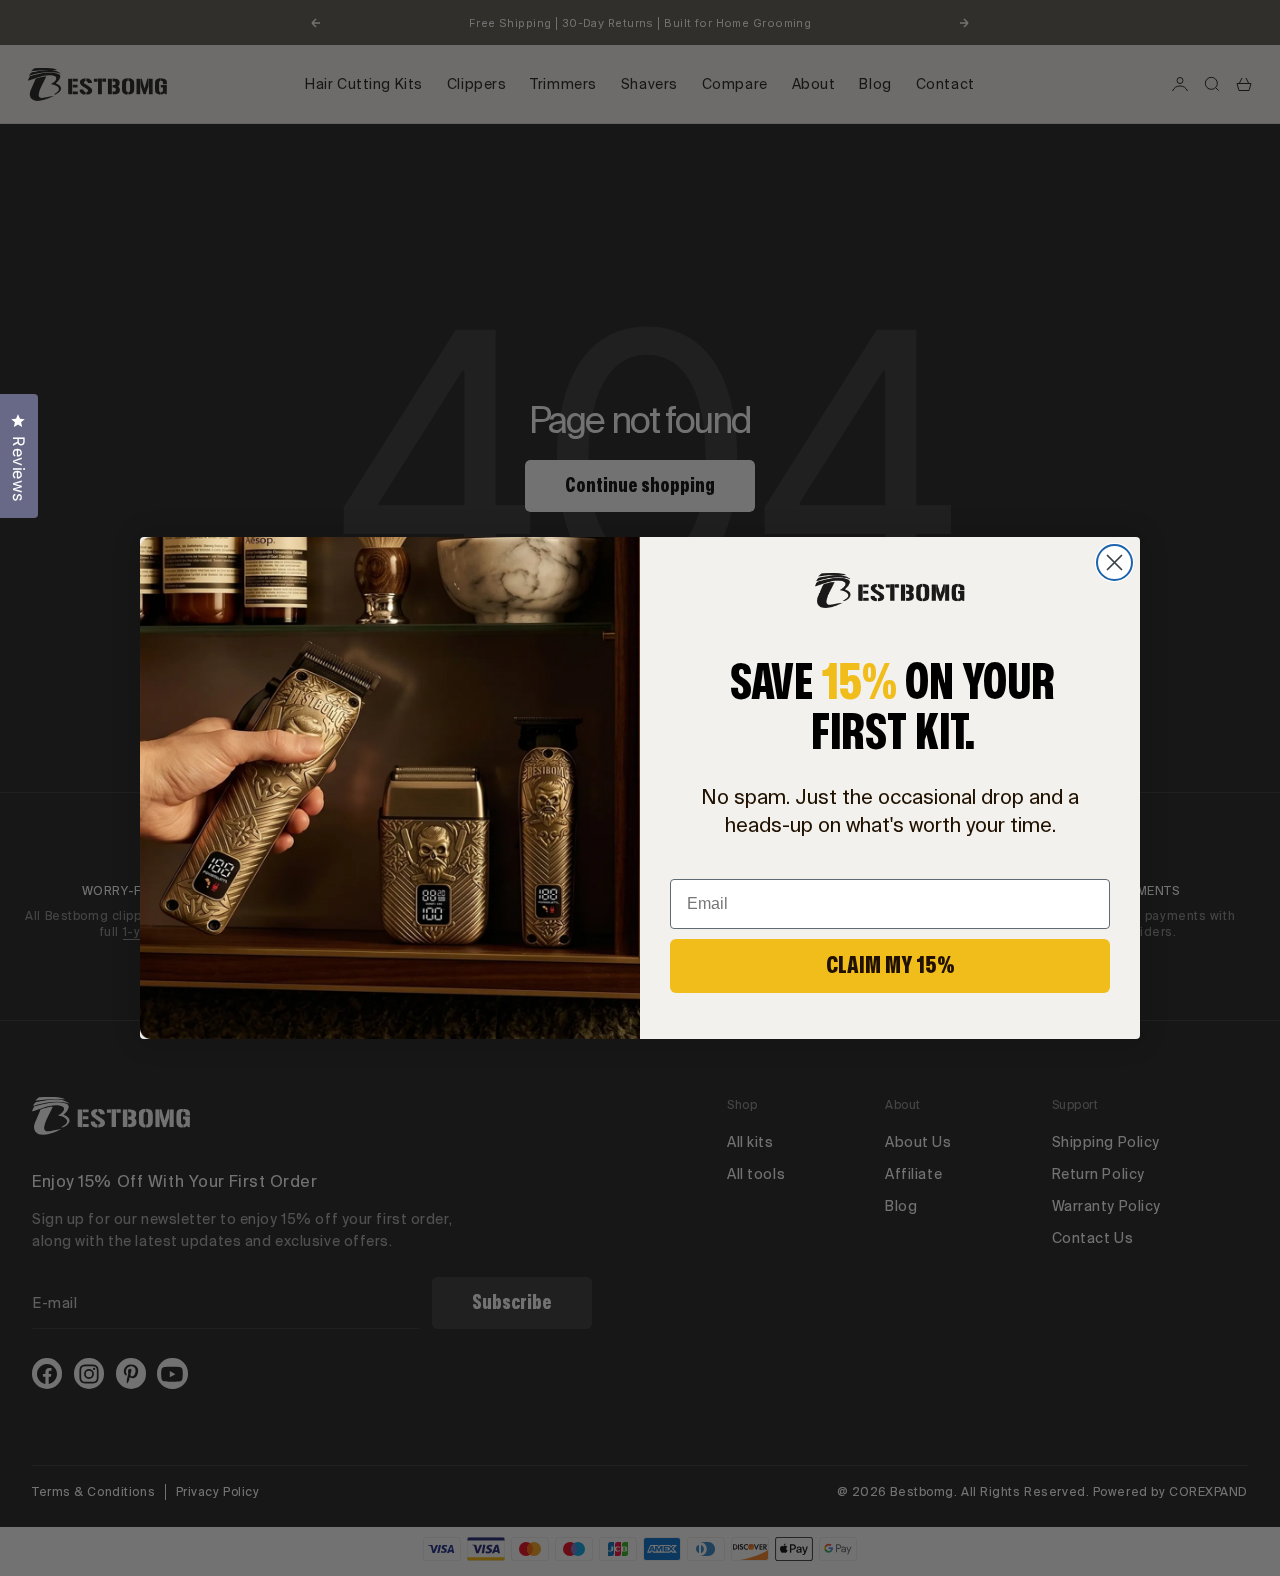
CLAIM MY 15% (890, 965)
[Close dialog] (1114, 562)
